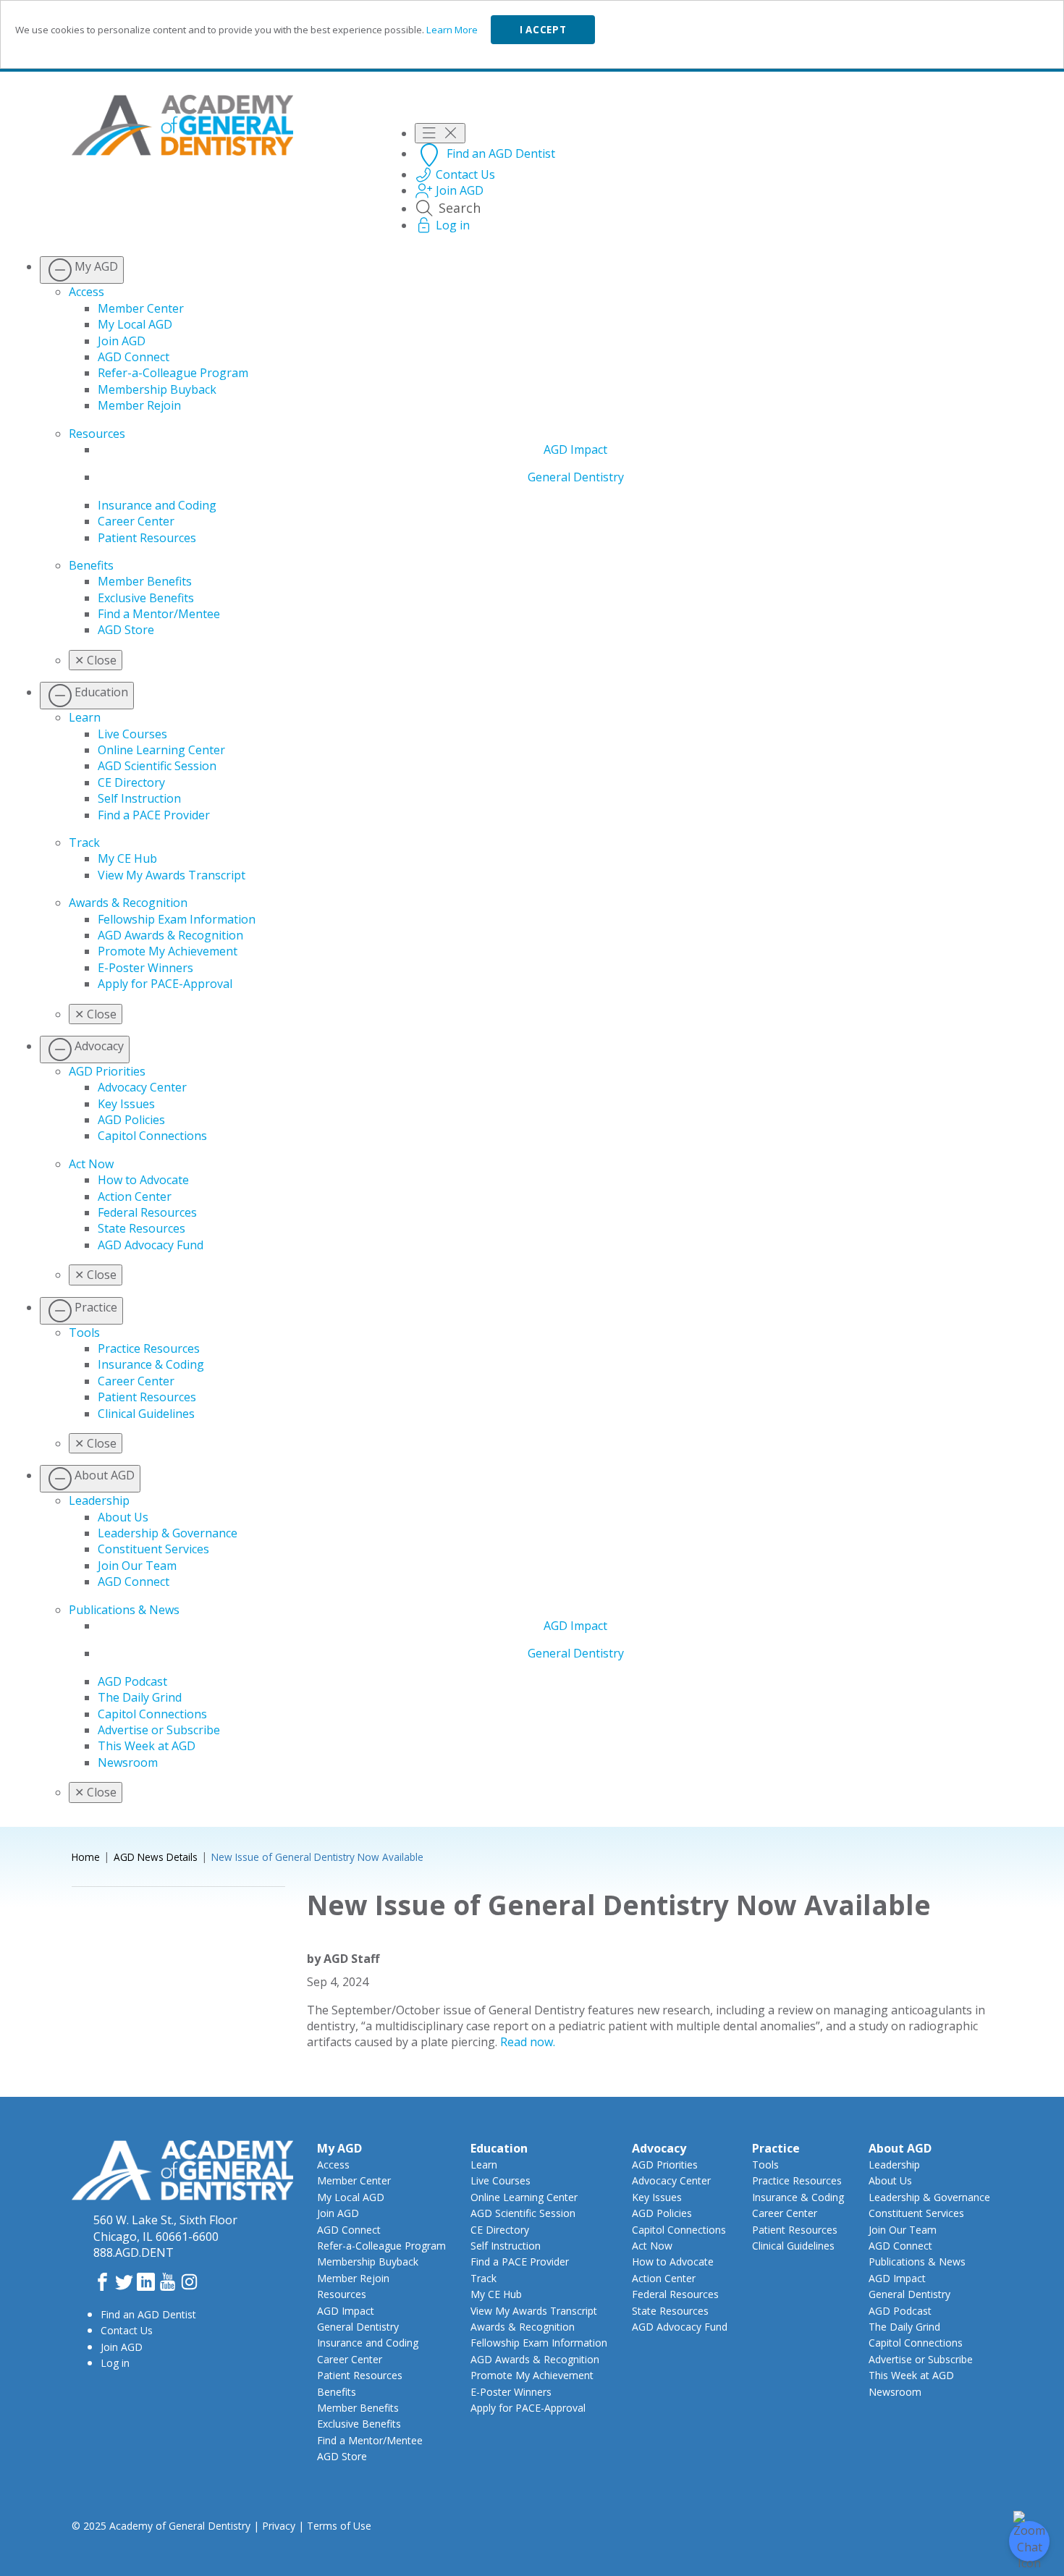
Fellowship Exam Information (177, 919)
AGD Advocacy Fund (151, 1245)
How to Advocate (143, 1180)
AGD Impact (575, 449)
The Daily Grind (140, 1697)
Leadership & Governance (168, 1533)
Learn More (452, 30)
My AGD (339, 2148)
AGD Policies (131, 1120)
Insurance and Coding (157, 505)
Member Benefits (145, 581)
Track (84, 843)
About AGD (900, 2148)
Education (499, 2148)
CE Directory (131, 782)
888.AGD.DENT (134, 2252)
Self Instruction (139, 798)
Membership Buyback (157, 389)
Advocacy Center (142, 1087)
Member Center (141, 308)
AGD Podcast (132, 1681)
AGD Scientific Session (157, 766)
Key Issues (126, 1104)
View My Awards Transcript (172, 875)
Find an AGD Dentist (148, 2314)
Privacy (279, 2526)
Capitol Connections (152, 1136)
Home (86, 1857)
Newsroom (128, 1762)
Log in (115, 2363)
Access (86, 292)
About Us (123, 1517)
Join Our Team (137, 1566)
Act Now (91, 1164)
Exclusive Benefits (146, 598)
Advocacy (659, 2148)
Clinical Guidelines (146, 1414)
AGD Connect (134, 357)
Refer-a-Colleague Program (173, 373)
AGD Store (126, 630)
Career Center (136, 521)
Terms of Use (339, 2526)
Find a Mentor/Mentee (159, 614)
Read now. (528, 2042)
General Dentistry (576, 477)
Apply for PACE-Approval (165, 984)
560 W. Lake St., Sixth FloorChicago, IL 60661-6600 (165, 2228)
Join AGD (122, 341)
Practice (776, 2148)
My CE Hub (127, 858)
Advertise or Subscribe (159, 1730)
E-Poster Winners (145, 968)
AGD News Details (156, 1857)
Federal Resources (147, 1212)
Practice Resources (149, 1348)
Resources (97, 434)
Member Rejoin (139, 405)
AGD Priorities (107, 1071)
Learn (85, 717)
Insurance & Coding (151, 1364)
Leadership (99, 1500)
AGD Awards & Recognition (170, 935)
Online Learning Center (161, 750)
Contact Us (127, 2330)
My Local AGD (135, 324)
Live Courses (132, 734)
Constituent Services (153, 1549)
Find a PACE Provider (154, 815)
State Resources (142, 1228)
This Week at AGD (147, 1746)
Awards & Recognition (128, 903)
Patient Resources (147, 538)
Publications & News (124, 1610)
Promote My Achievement (168, 951)
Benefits (91, 565)
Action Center (135, 1196)
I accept (543, 30)
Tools (84, 1333)
